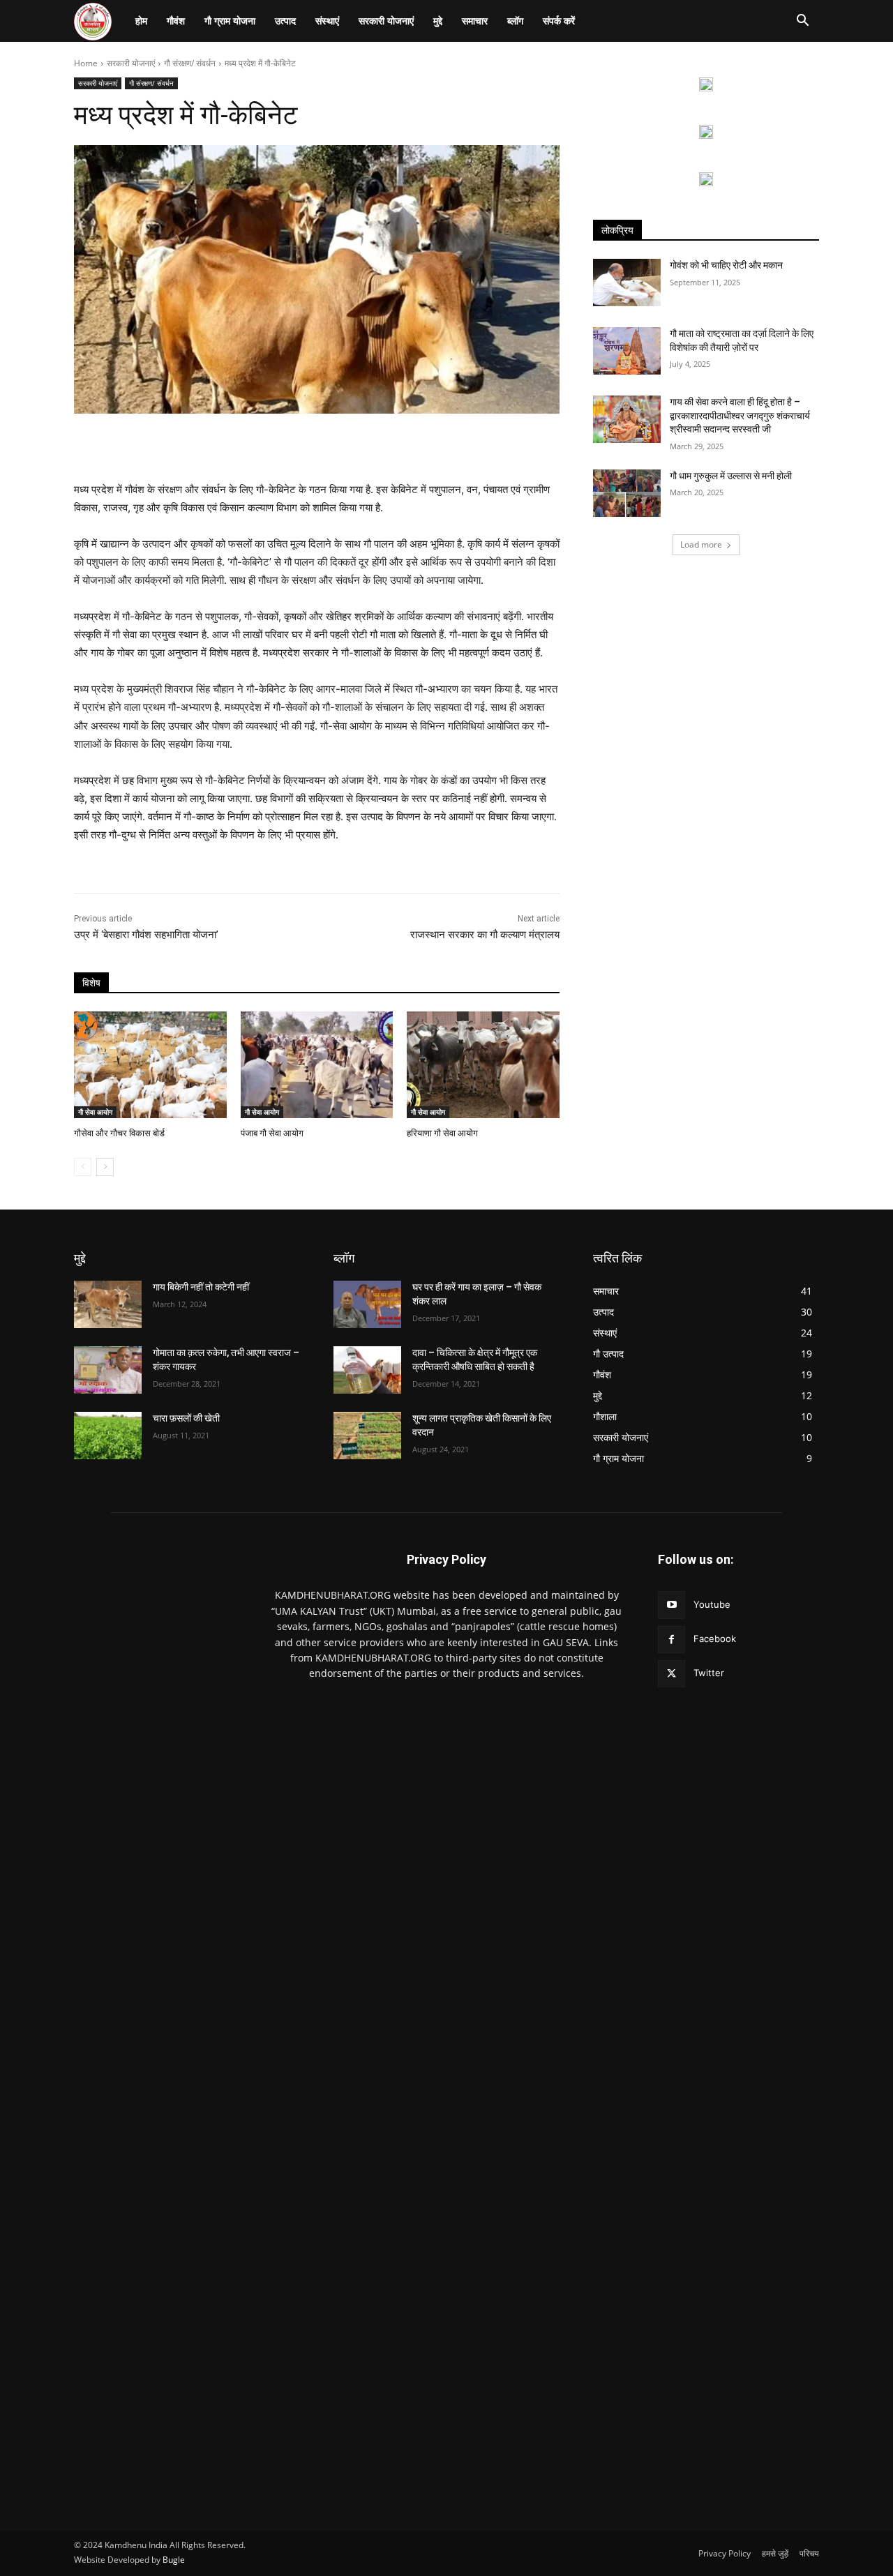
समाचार (475, 21)
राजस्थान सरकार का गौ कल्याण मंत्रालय (485, 935)
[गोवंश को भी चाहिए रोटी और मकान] (627, 283)
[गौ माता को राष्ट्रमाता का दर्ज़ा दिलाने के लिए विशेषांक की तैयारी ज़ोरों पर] (627, 351)
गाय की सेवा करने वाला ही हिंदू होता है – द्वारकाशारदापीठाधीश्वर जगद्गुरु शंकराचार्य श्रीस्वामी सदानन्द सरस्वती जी (740, 415)
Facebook (715, 1639)
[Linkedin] (299, 446)
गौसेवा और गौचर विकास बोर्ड (119, 1133)
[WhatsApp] (267, 446)
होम (141, 21)
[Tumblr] (427, 446)
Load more (701, 544)
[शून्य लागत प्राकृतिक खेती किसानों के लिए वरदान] (367, 1436)
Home (86, 63)
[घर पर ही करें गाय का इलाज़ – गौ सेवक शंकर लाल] (367, 1304)
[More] (492, 446)
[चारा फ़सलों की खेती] (108, 1436)
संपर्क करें (559, 21)
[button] (802, 22)
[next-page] (105, 1167)
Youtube (712, 1604)
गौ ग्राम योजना (230, 21)
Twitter (709, 1673)
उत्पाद (285, 21)
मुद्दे (438, 21)
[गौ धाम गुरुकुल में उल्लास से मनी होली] (627, 493)
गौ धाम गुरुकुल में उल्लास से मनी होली (731, 476)
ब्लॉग (515, 21)
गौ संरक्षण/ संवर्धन (190, 63)
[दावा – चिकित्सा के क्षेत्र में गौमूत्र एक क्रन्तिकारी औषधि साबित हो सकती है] (367, 1370)
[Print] (395, 446)
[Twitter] (170, 446)
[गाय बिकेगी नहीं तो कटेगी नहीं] (108, 1304)
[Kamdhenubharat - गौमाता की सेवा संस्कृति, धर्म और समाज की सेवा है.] (155, 2021)
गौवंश (176, 21)
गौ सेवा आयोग (95, 1112)
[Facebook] (202, 446)
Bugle (174, 2560)
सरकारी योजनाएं (386, 21)
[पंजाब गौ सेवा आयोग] (317, 1065)
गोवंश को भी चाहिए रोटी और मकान (726, 265)
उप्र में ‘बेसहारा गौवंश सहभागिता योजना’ (148, 935)
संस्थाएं (327, 21)
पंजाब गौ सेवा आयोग (272, 1133)
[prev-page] (83, 1167)
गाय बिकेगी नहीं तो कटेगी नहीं (201, 1287)
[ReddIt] (331, 446)
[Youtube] (671, 1605)
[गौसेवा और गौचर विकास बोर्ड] (150, 1065)
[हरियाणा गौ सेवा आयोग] (483, 1065)
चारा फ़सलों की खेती (186, 1418)
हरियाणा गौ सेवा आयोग (442, 1133)
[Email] (363, 446)
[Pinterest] (234, 446)
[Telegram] (459, 446)
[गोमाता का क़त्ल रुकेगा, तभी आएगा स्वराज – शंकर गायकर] (108, 1370)
